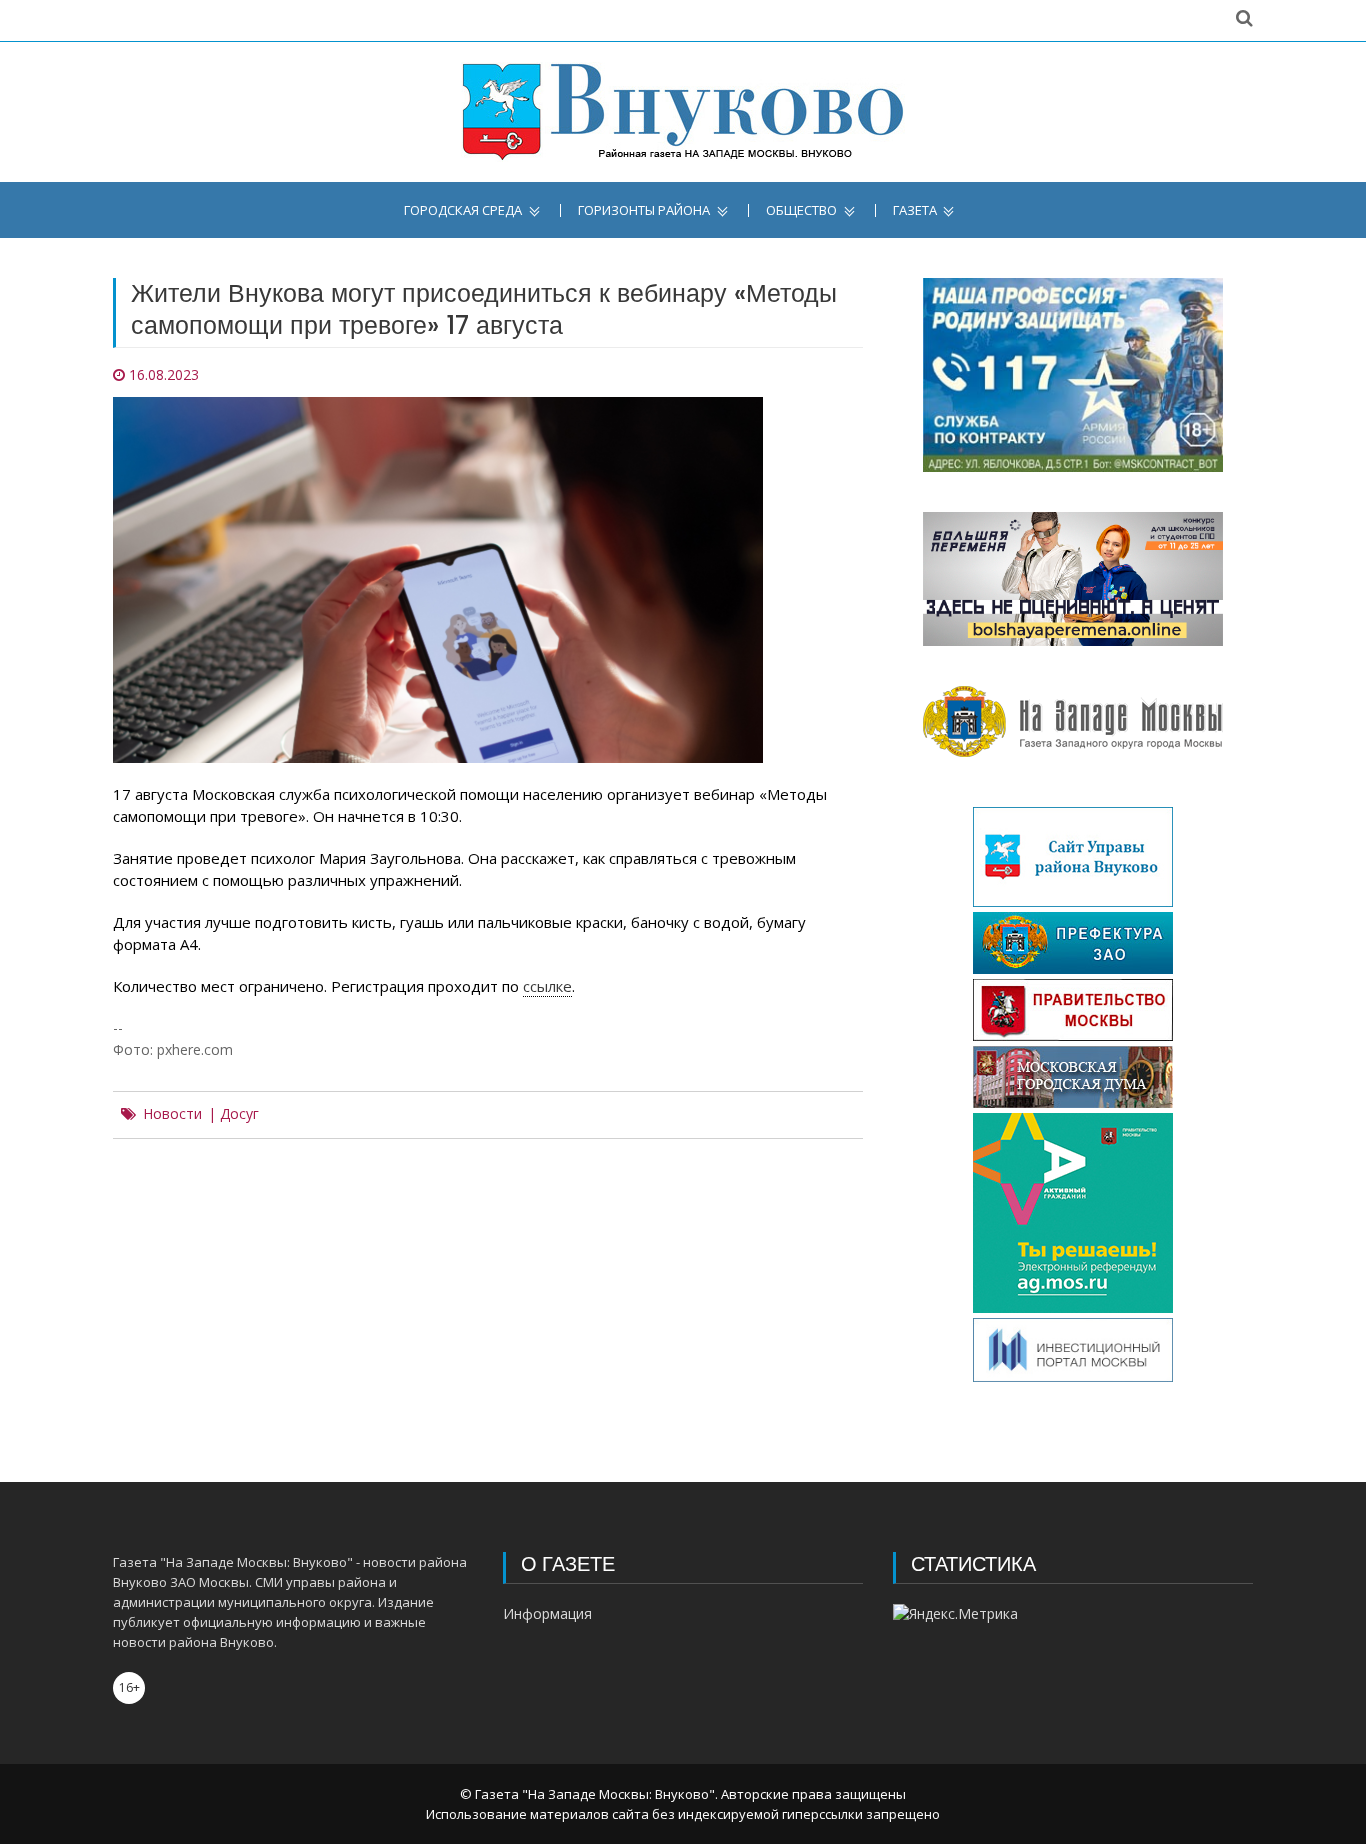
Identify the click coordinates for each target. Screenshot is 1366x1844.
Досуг (239, 1114)
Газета (915, 210)
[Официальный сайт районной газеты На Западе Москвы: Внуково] (683, 112)
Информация (547, 1613)
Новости (172, 1114)
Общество (801, 210)
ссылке (547, 986)
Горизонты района (644, 210)
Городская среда (463, 210)
